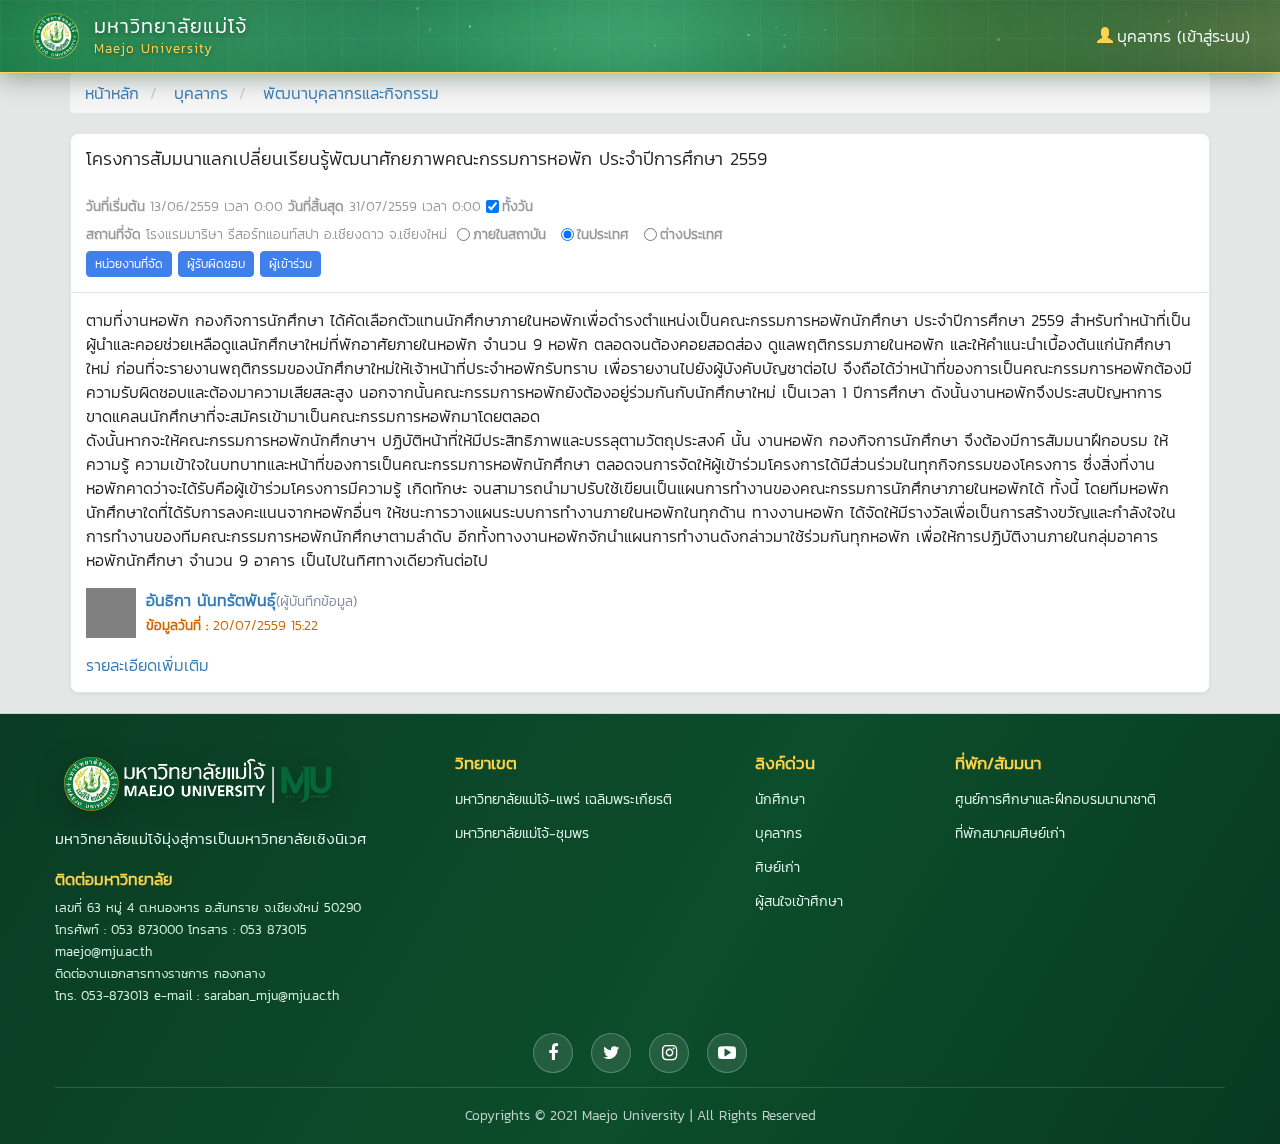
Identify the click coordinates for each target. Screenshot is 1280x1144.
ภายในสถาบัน (509, 234)
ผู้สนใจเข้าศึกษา (799, 901)
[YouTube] (727, 1053)
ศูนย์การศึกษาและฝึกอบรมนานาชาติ (1055, 799)
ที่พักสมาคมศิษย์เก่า (1010, 833)
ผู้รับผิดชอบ (216, 264)
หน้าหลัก (112, 93)
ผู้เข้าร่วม (290, 264)
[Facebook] (553, 1053)
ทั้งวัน (517, 206)
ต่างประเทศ (691, 234)
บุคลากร (201, 93)
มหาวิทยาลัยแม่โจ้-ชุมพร (522, 833)
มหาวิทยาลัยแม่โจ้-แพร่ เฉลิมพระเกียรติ (563, 799)
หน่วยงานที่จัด (129, 264)
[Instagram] (669, 1053)
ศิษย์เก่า (777, 867)
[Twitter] (611, 1053)
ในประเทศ (603, 234)
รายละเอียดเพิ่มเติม (147, 665)
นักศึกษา (780, 799)
